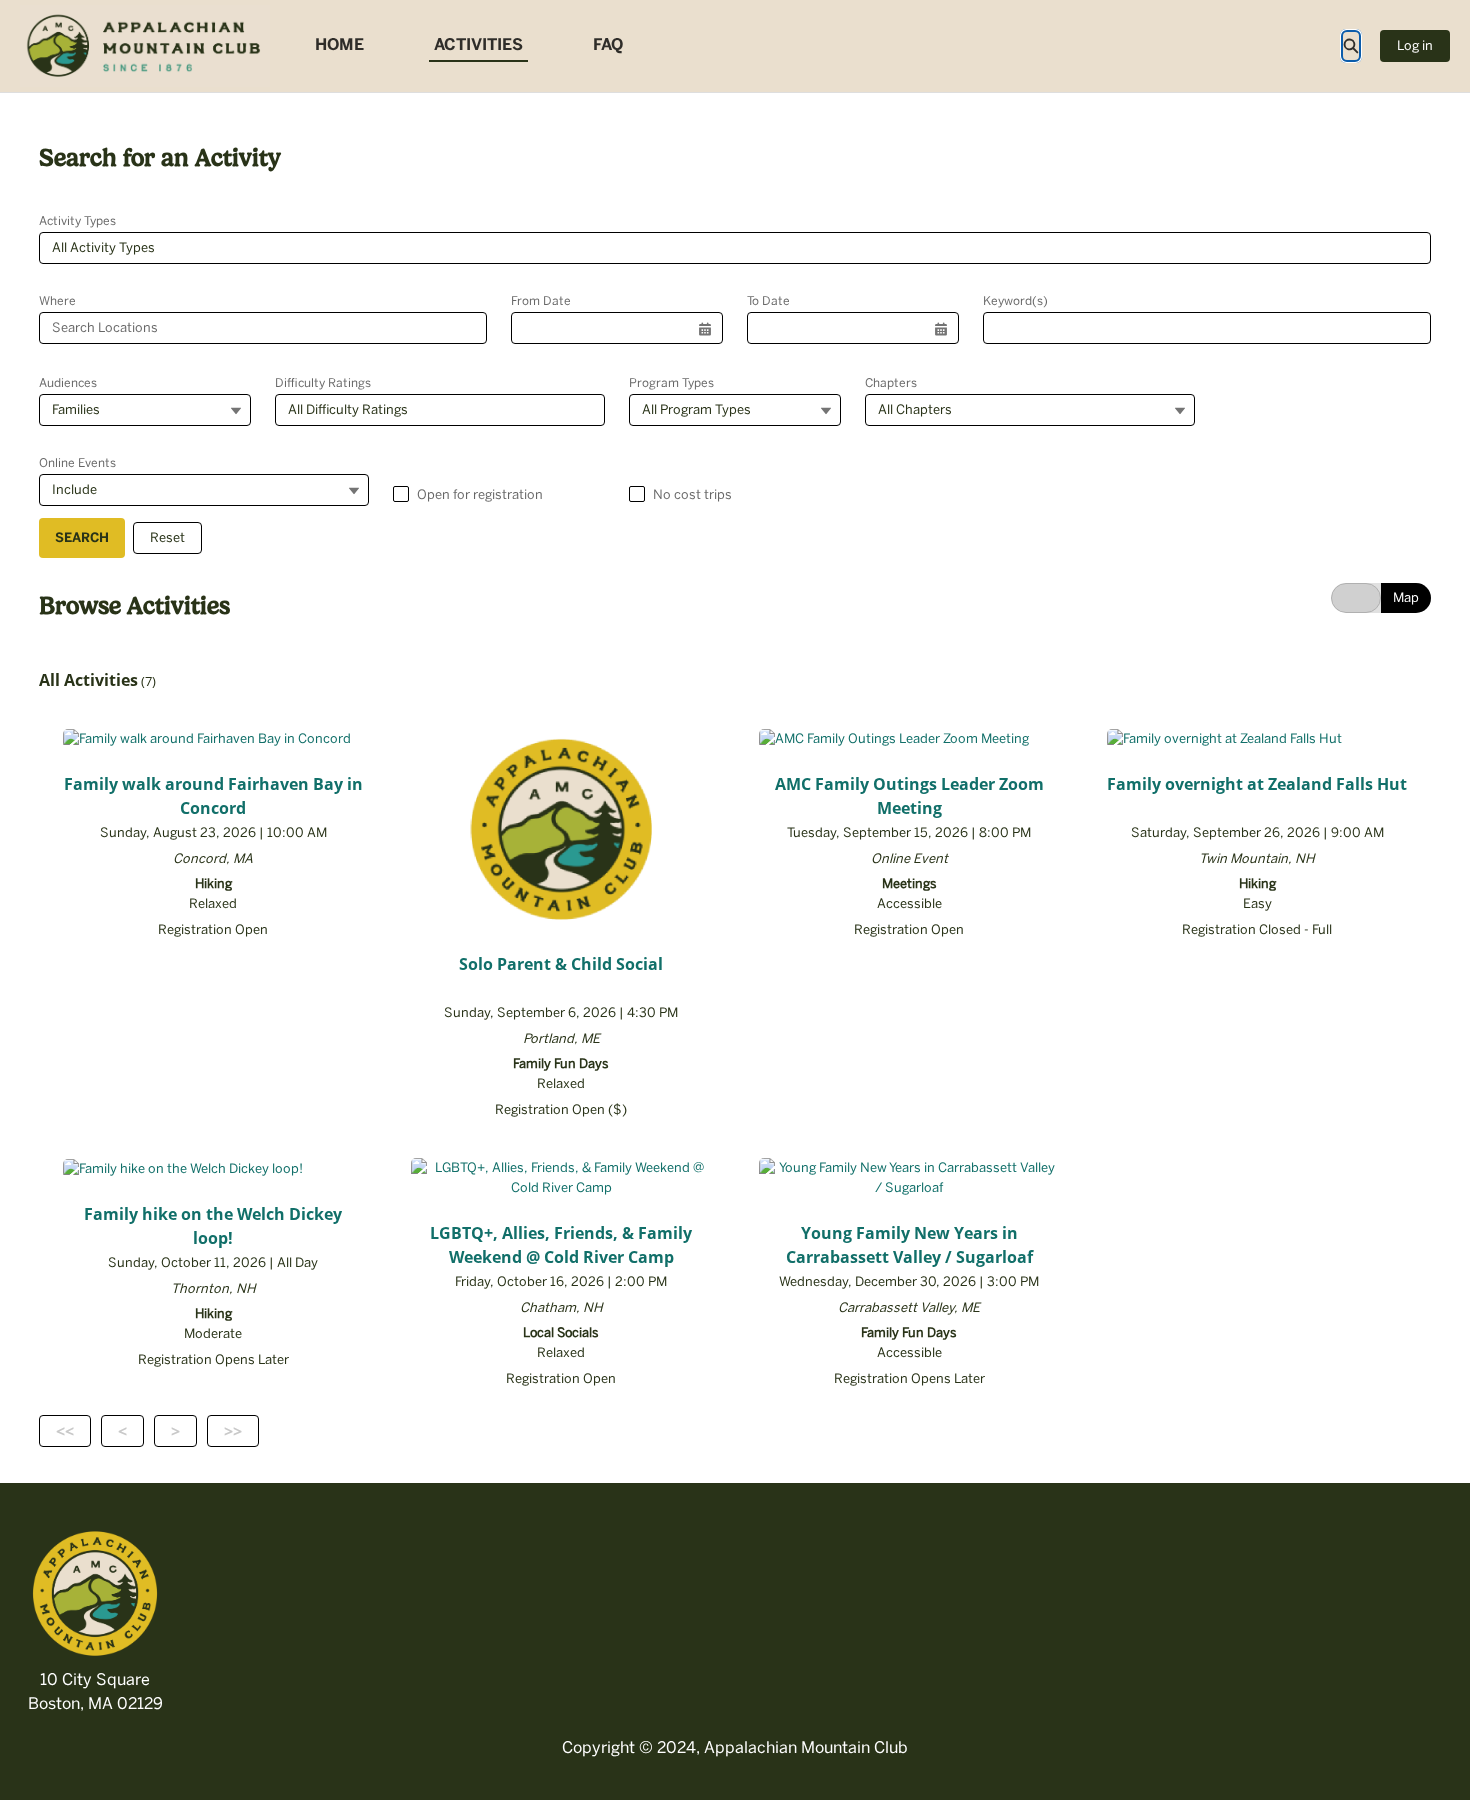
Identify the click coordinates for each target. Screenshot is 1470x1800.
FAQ (608, 44)
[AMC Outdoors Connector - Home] (145, 46)
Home (339, 44)
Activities (478, 44)
